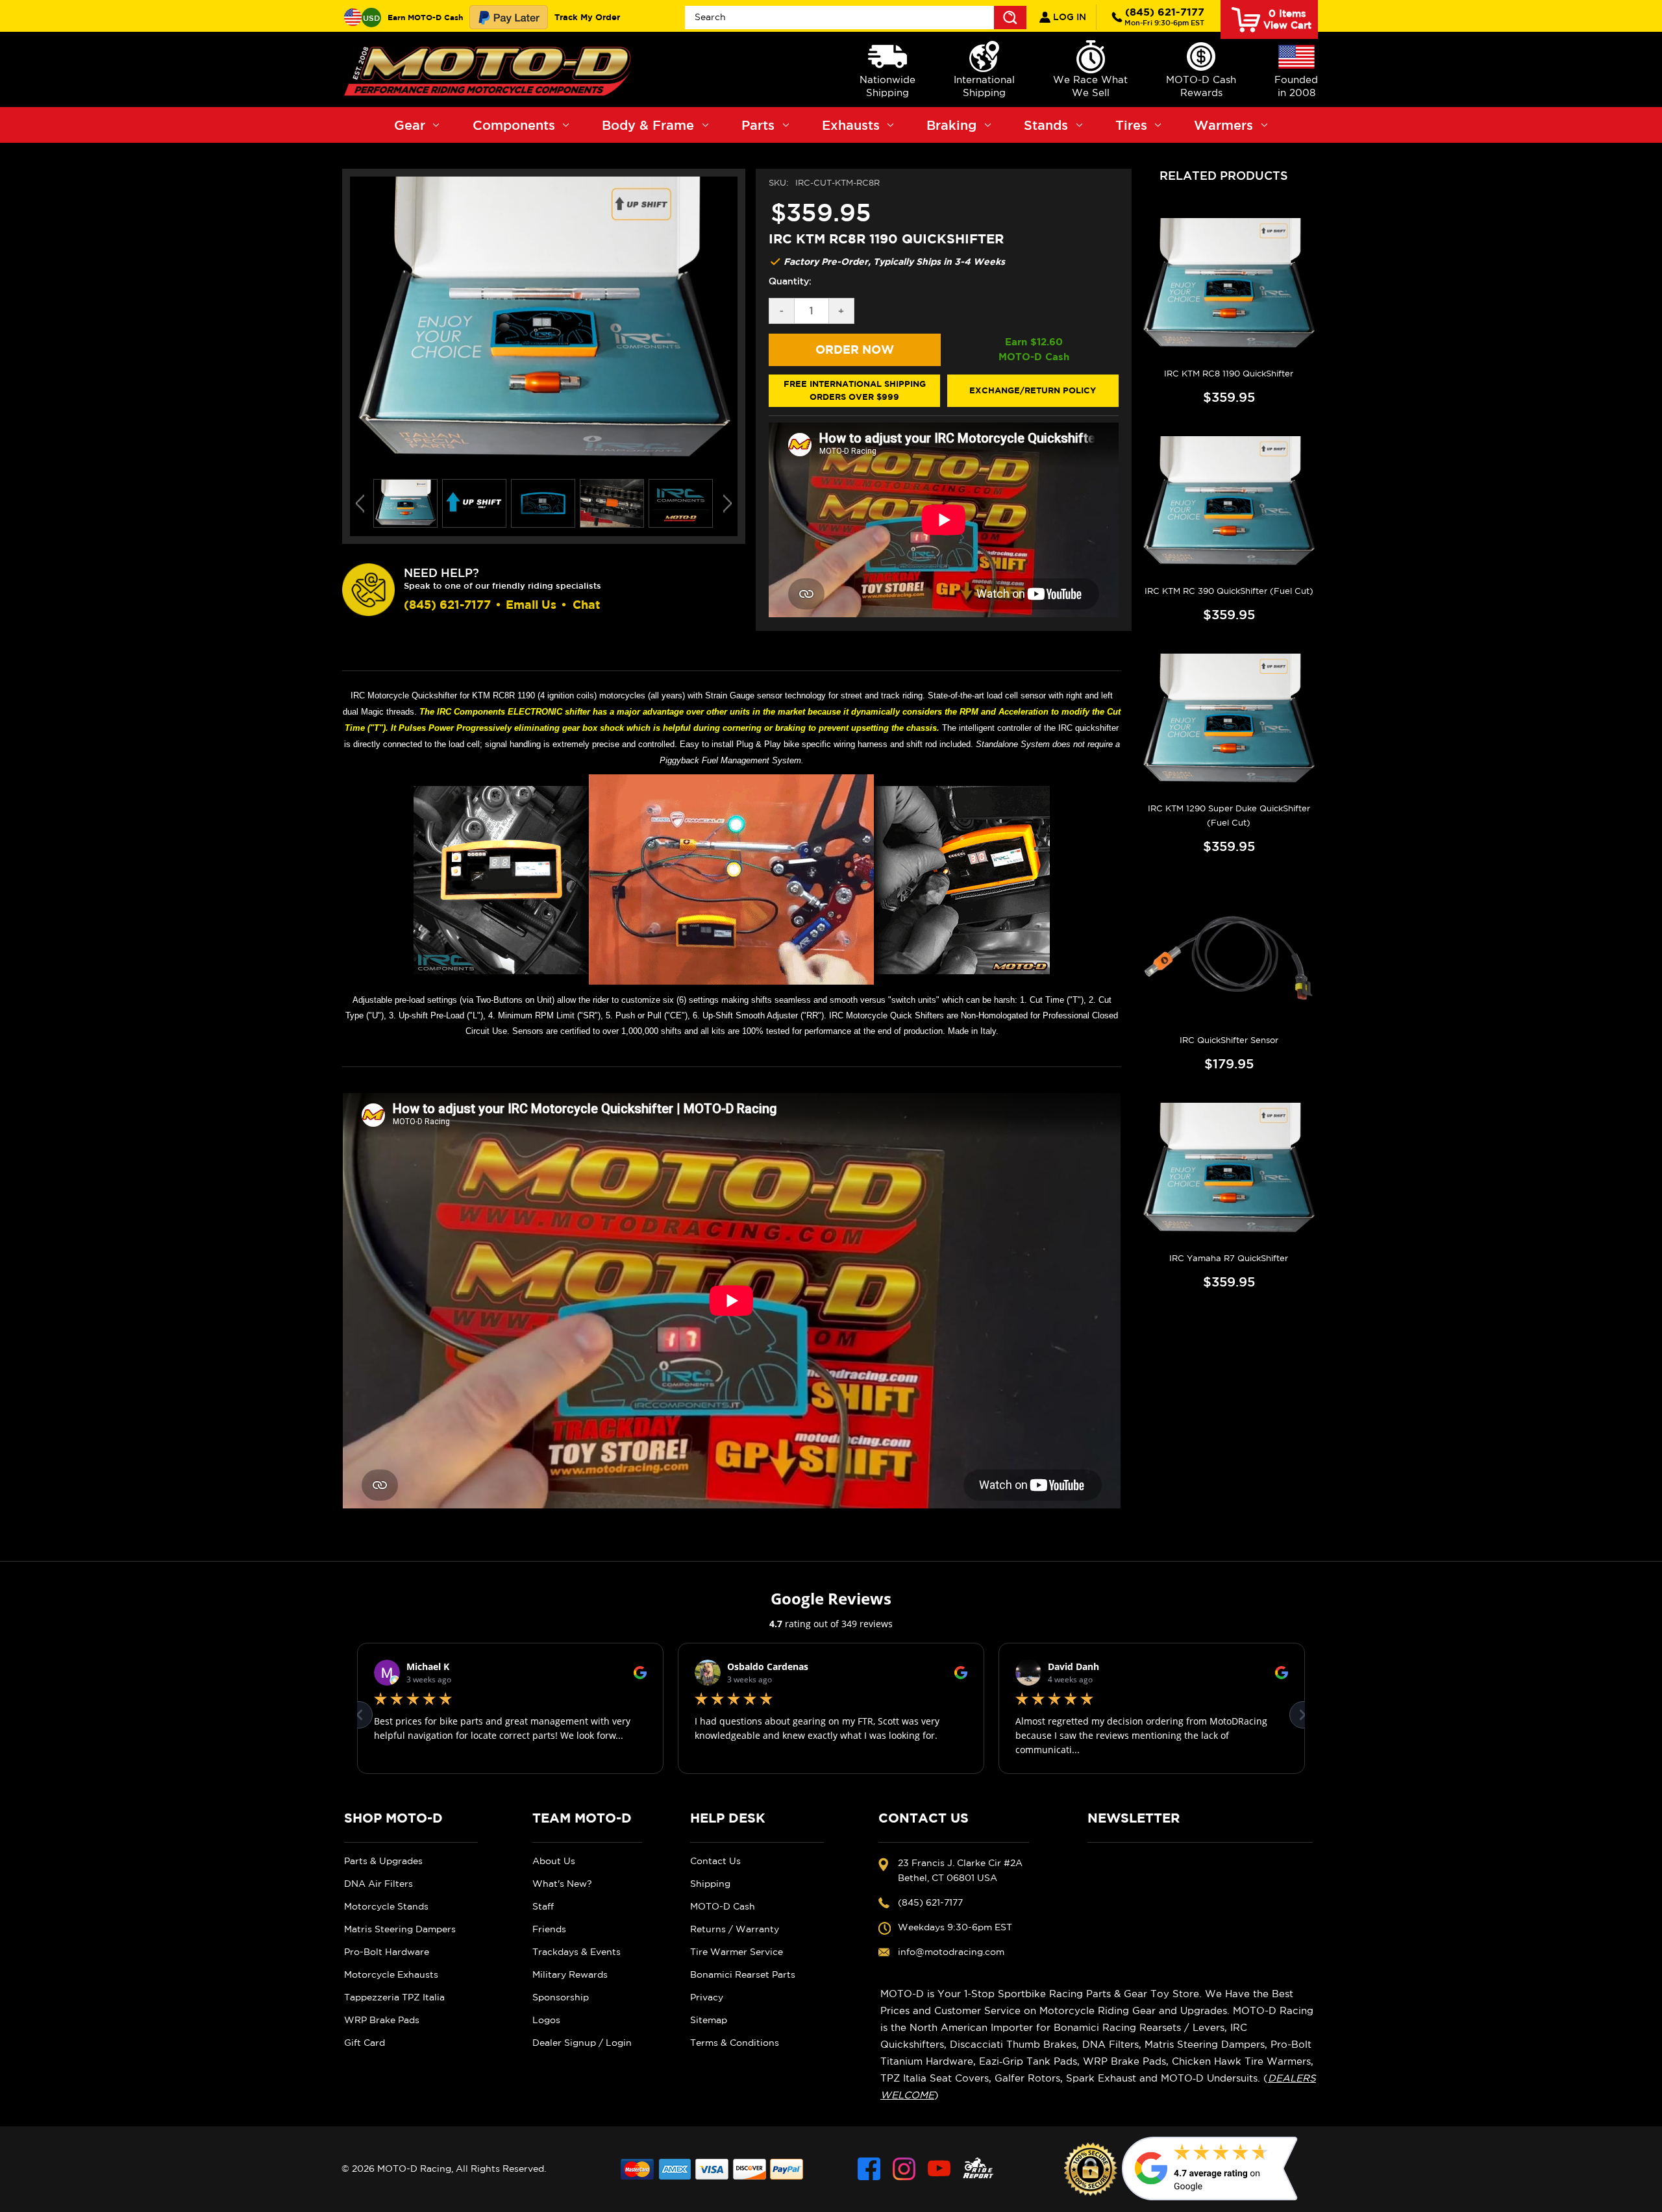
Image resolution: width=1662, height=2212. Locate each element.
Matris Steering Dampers (400, 1929)
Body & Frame (648, 125)
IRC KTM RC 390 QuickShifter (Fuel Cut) (1229, 591)
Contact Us (715, 1861)
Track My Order (587, 17)
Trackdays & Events (577, 1952)
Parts (758, 125)
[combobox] (856, 18)
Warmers (1223, 125)
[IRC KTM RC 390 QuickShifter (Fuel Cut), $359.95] (1229, 503)
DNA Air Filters (378, 1884)
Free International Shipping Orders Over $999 (855, 390)
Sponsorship (561, 1997)
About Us (554, 1861)
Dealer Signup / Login (582, 2043)
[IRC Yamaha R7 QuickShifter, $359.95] (1229, 1170)
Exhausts (851, 125)
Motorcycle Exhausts (391, 1974)
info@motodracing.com (951, 1952)
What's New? (562, 1884)
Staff (543, 1906)
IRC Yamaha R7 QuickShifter (1229, 1258)
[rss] (978, 2169)
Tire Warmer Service (737, 1952)
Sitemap (709, 2020)
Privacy (707, 1997)
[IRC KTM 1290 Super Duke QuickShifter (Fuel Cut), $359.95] (1229, 720)
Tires (1131, 125)
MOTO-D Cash (723, 1906)
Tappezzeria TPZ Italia (394, 1997)
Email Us (531, 605)
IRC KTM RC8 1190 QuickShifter (1229, 374)
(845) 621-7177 (1164, 16)
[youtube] (939, 2169)
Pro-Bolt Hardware (387, 1952)
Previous (360, 504)
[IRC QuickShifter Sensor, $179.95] (1229, 952)
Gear (410, 125)
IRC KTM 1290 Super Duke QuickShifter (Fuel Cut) (1229, 816)
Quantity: (790, 281)
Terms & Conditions (735, 2043)
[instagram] (904, 2169)
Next (727, 504)
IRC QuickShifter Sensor (1229, 1040)
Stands (1046, 125)
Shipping (710, 1884)
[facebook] (869, 2169)
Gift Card (365, 2043)
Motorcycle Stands (386, 1906)
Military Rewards (570, 1974)
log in (1068, 17)
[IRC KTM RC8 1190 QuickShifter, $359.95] (1229, 285)
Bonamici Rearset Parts (743, 1974)
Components (514, 125)
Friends (549, 1929)
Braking (951, 125)
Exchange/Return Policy (1033, 390)
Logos (546, 2020)
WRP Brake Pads (382, 2020)
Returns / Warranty (735, 1929)
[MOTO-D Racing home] (490, 69)
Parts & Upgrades (383, 1861)
